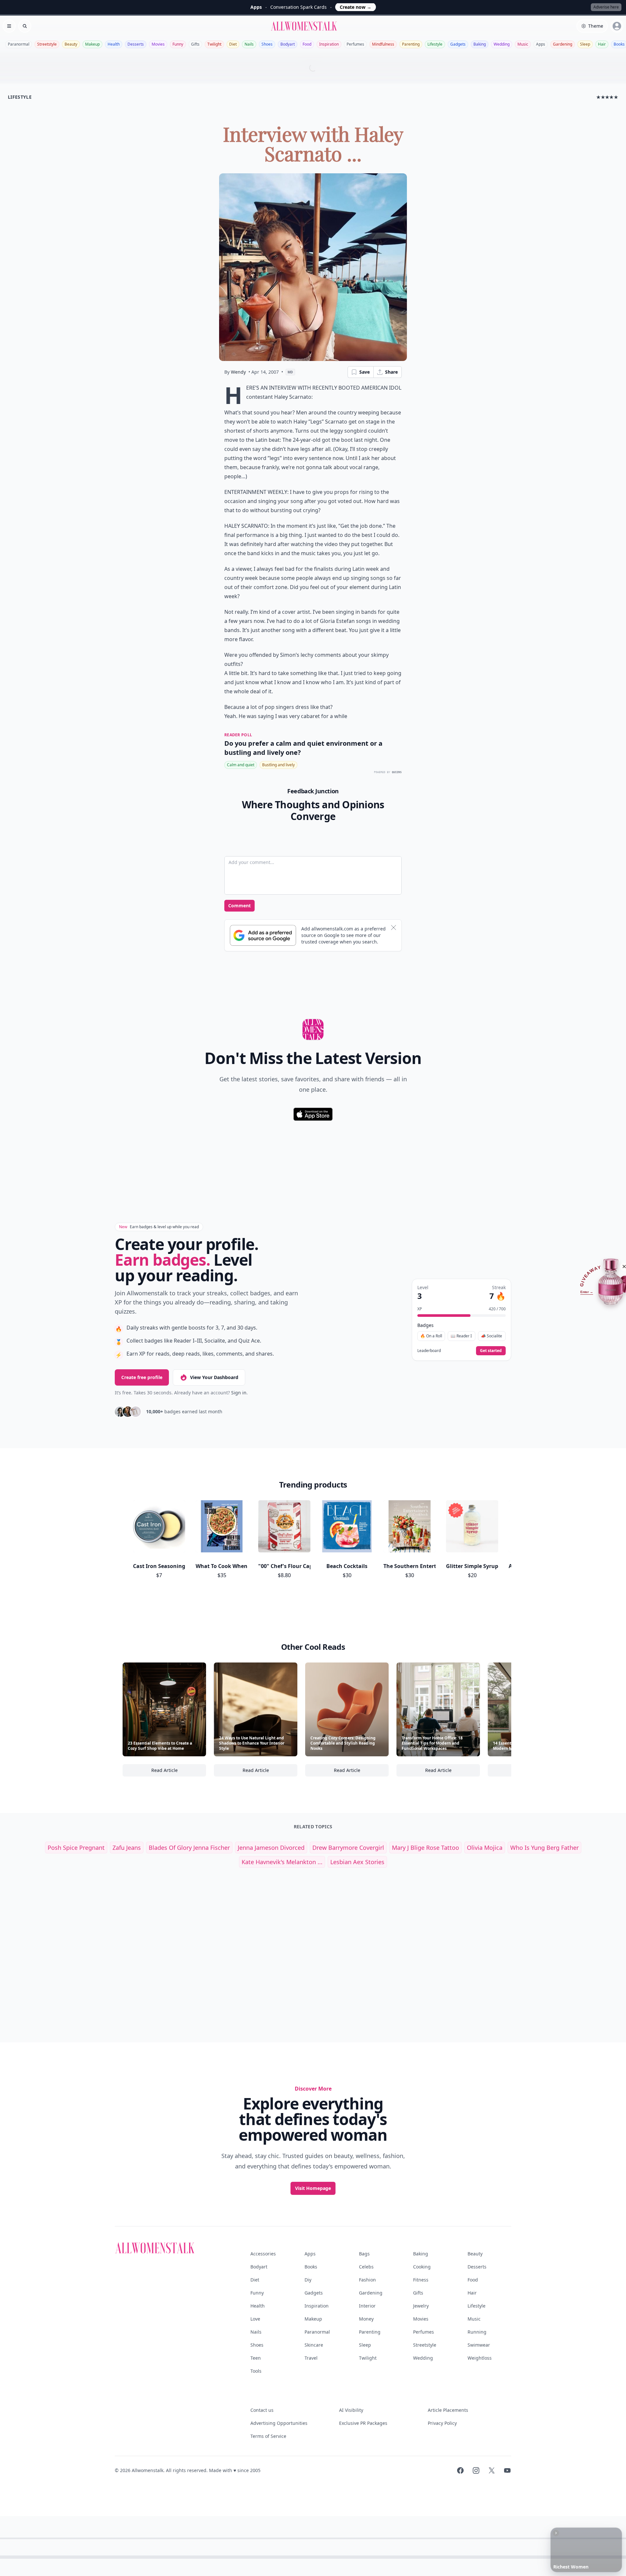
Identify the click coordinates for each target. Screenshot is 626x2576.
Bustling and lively (278, 765)
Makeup (92, 44)
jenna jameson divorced (271, 1848)
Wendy (238, 372)
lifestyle (20, 97)
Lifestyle (435, 44)
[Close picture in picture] (556, 2533)
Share (391, 372)
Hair (602, 44)
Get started (491, 1351)
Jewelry (421, 2306)
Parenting (411, 44)
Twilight (214, 44)
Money (366, 2319)
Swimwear (479, 2345)
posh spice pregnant (76, 1848)
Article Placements (448, 2410)
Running (477, 2332)
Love (255, 2319)
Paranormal (19, 44)
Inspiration (329, 44)
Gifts (195, 44)
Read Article (179, 1772)
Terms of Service (268, 2436)
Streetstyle (47, 44)
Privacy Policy (442, 2423)
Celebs (366, 2267)
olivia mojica (485, 1848)
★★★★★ (607, 97)
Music (523, 44)
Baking (480, 44)
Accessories (263, 2254)
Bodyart (288, 44)
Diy (308, 2280)
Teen (256, 2358)
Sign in (239, 1393)
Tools (256, 2371)
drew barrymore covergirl (348, 1848)
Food (307, 44)
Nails (249, 44)
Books (311, 2267)
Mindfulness (383, 44)
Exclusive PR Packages (363, 2423)
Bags (364, 2254)
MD (290, 372)
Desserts (136, 44)
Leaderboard (429, 1351)
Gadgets (458, 44)
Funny (178, 44)
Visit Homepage (313, 2188)
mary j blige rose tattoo (425, 1848)
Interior (367, 2306)
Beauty (71, 44)
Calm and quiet (241, 765)
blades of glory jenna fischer (189, 1848)
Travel (311, 2358)
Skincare (314, 2345)
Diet (233, 44)
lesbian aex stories (357, 1862)
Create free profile (142, 1377)
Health (114, 44)
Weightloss (480, 2358)
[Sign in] (617, 26)
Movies (158, 44)
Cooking (422, 2267)
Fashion (367, 2280)
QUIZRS (397, 772)
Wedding (502, 44)
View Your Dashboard (214, 1377)
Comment (239, 906)
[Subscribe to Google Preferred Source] (263, 935)
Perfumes (355, 44)
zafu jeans (127, 1848)
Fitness (421, 2280)
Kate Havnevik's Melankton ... (282, 1862)
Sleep (585, 44)
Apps (541, 44)
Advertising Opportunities (279, 2423)
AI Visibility (351, 2410)
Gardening (563, 44)
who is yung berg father (544, 1848)
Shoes (267, 44)
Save (365, 372)
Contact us (262, 2410)
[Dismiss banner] (394, 928)
